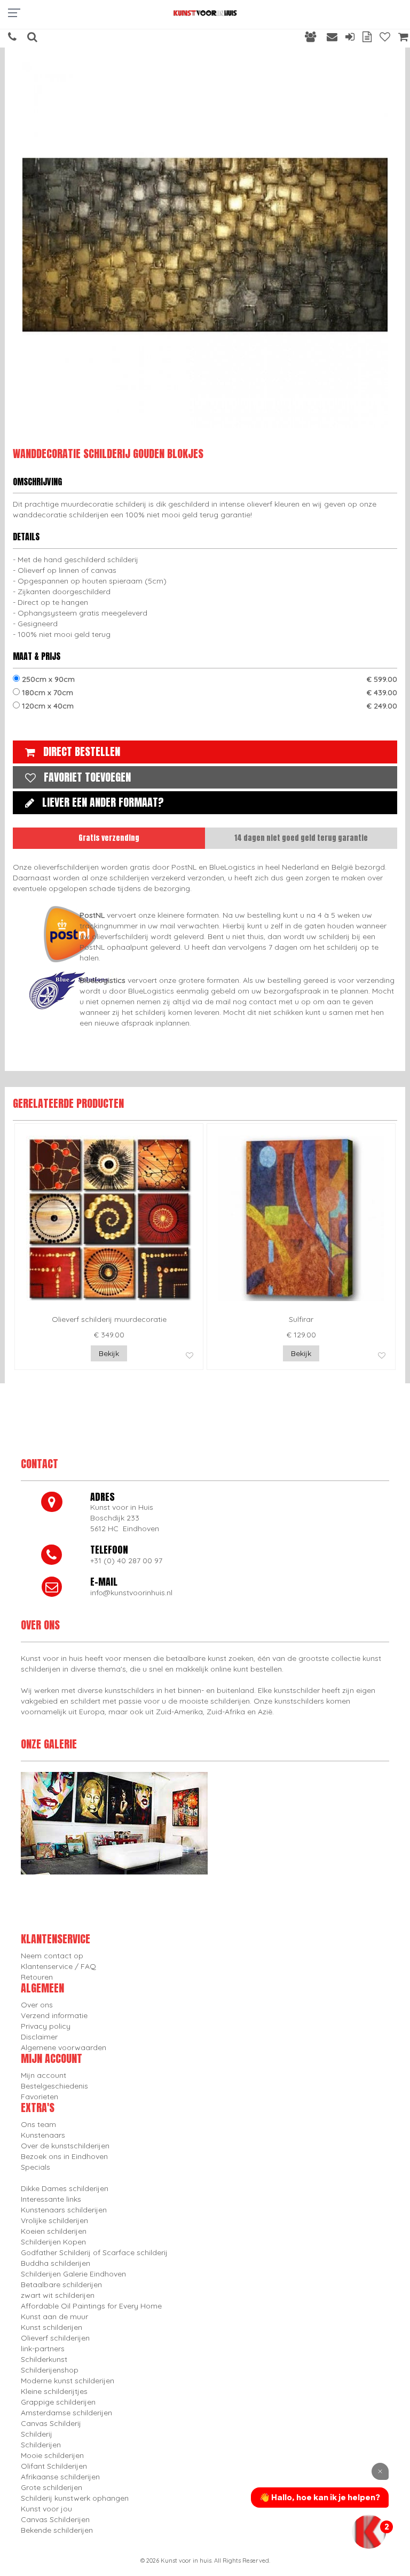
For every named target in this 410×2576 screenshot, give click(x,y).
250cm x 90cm (208, 679)
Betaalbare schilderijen (61, 2284)
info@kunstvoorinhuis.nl (131, 1593)
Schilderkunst (44, 2359)
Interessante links (51, 2199)
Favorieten (40, 2097)
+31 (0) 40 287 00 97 (126, 1561)
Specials (36, 2167)
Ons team (38, 2124)
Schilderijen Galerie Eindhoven (73, 2274)
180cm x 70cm (208, 692)
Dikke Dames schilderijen (65, 2188)
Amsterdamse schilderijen (66, 2413)
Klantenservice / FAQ (58, 1966)
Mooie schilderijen (52, 2455)
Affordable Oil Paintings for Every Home (91, 2306)
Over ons (37, 2005)
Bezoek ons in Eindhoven (64, 2156)
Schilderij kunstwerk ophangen (75, 2498)
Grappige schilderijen (58, 2402)
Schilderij (37, 2434)
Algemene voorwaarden (64, 2047)
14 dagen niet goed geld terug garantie (301, 838)
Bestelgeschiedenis (54, 2086)
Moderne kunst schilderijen (68, 2381)
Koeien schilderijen (54, 2231)
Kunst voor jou (46, 2509)
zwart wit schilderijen (58, 2295)
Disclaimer (39, 2037)
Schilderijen (41, 2445)
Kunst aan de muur (54, 2317)
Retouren (37, 1977)
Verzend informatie (54, 2015)
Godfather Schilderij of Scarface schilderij (94, 2252)
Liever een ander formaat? (103, 802)
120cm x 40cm (208, 706)
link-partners (43, 2349)
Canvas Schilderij (51, 2423)
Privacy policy (46, 2026)
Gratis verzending (109, 838)
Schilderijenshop (50, 2370)
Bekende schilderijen (57, 2530)
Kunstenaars (43, 2135)
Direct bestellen (82, 751)
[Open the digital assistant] (369, 2532)
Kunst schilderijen (52, 2327)
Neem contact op (52, 1956)
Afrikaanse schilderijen (60, 2477)
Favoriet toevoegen (87, 777)
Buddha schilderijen (56, 2263)
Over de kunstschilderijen (65, 2146)
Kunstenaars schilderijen (64, 2210)
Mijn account (44, 2075)
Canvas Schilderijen (55, 2519)
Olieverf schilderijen (55, 2338)
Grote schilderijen (52, 2487)
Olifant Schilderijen (54, 2466)
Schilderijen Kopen (53, 2242)
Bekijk (109, 1353)
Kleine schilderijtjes (54, 2391)
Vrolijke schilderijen (54, 2220)
